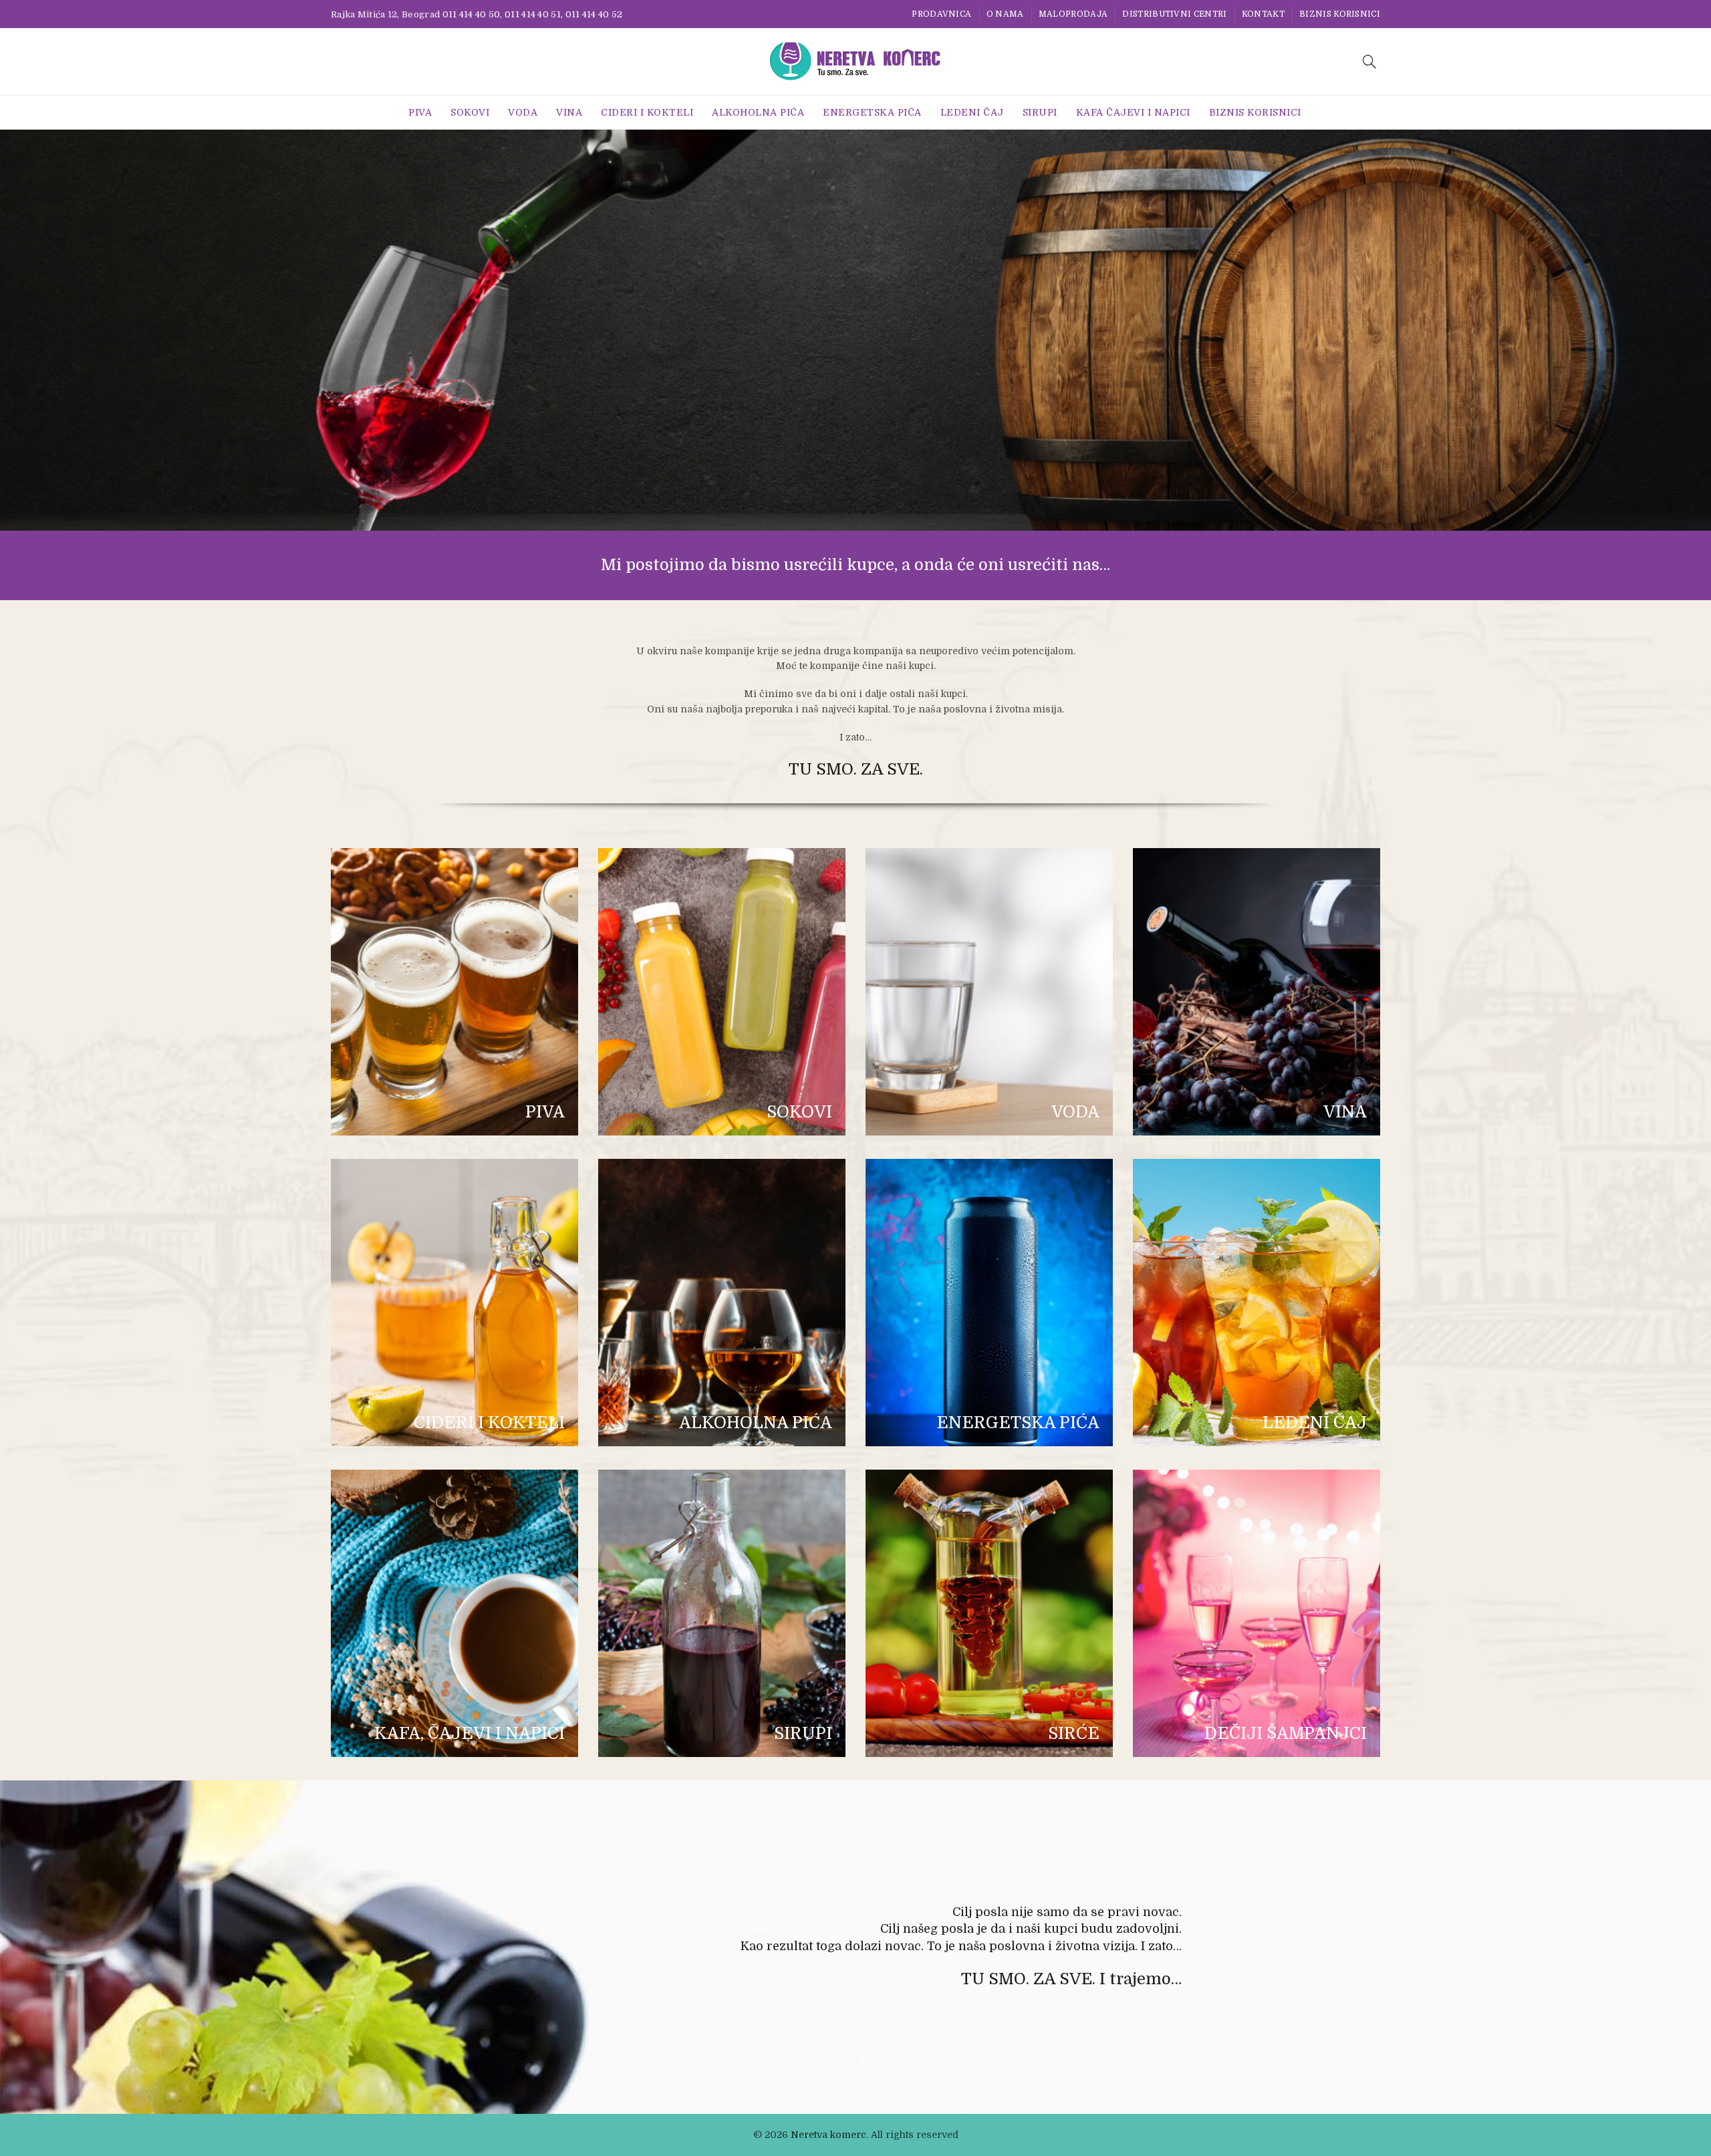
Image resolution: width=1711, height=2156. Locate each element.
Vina (569, 112)
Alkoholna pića (758, 112)
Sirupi (1040, 112)
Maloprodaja (1073, 14)
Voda (523, 112)
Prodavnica (941, 14)
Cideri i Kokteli (647, 112)
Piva (420, 112)
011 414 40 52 (594, 14)
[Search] (1369, 61)
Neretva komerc (828, 2135)
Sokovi (470, 112)
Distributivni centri (1174, 14)
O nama (1005, 14)
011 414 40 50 (472, 14)
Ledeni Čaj (972, 112)
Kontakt (1263, 14)
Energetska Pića (872, 112)
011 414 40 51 (533, 14)
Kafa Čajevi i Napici (1133, 112)
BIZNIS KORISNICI (1340, 14)
